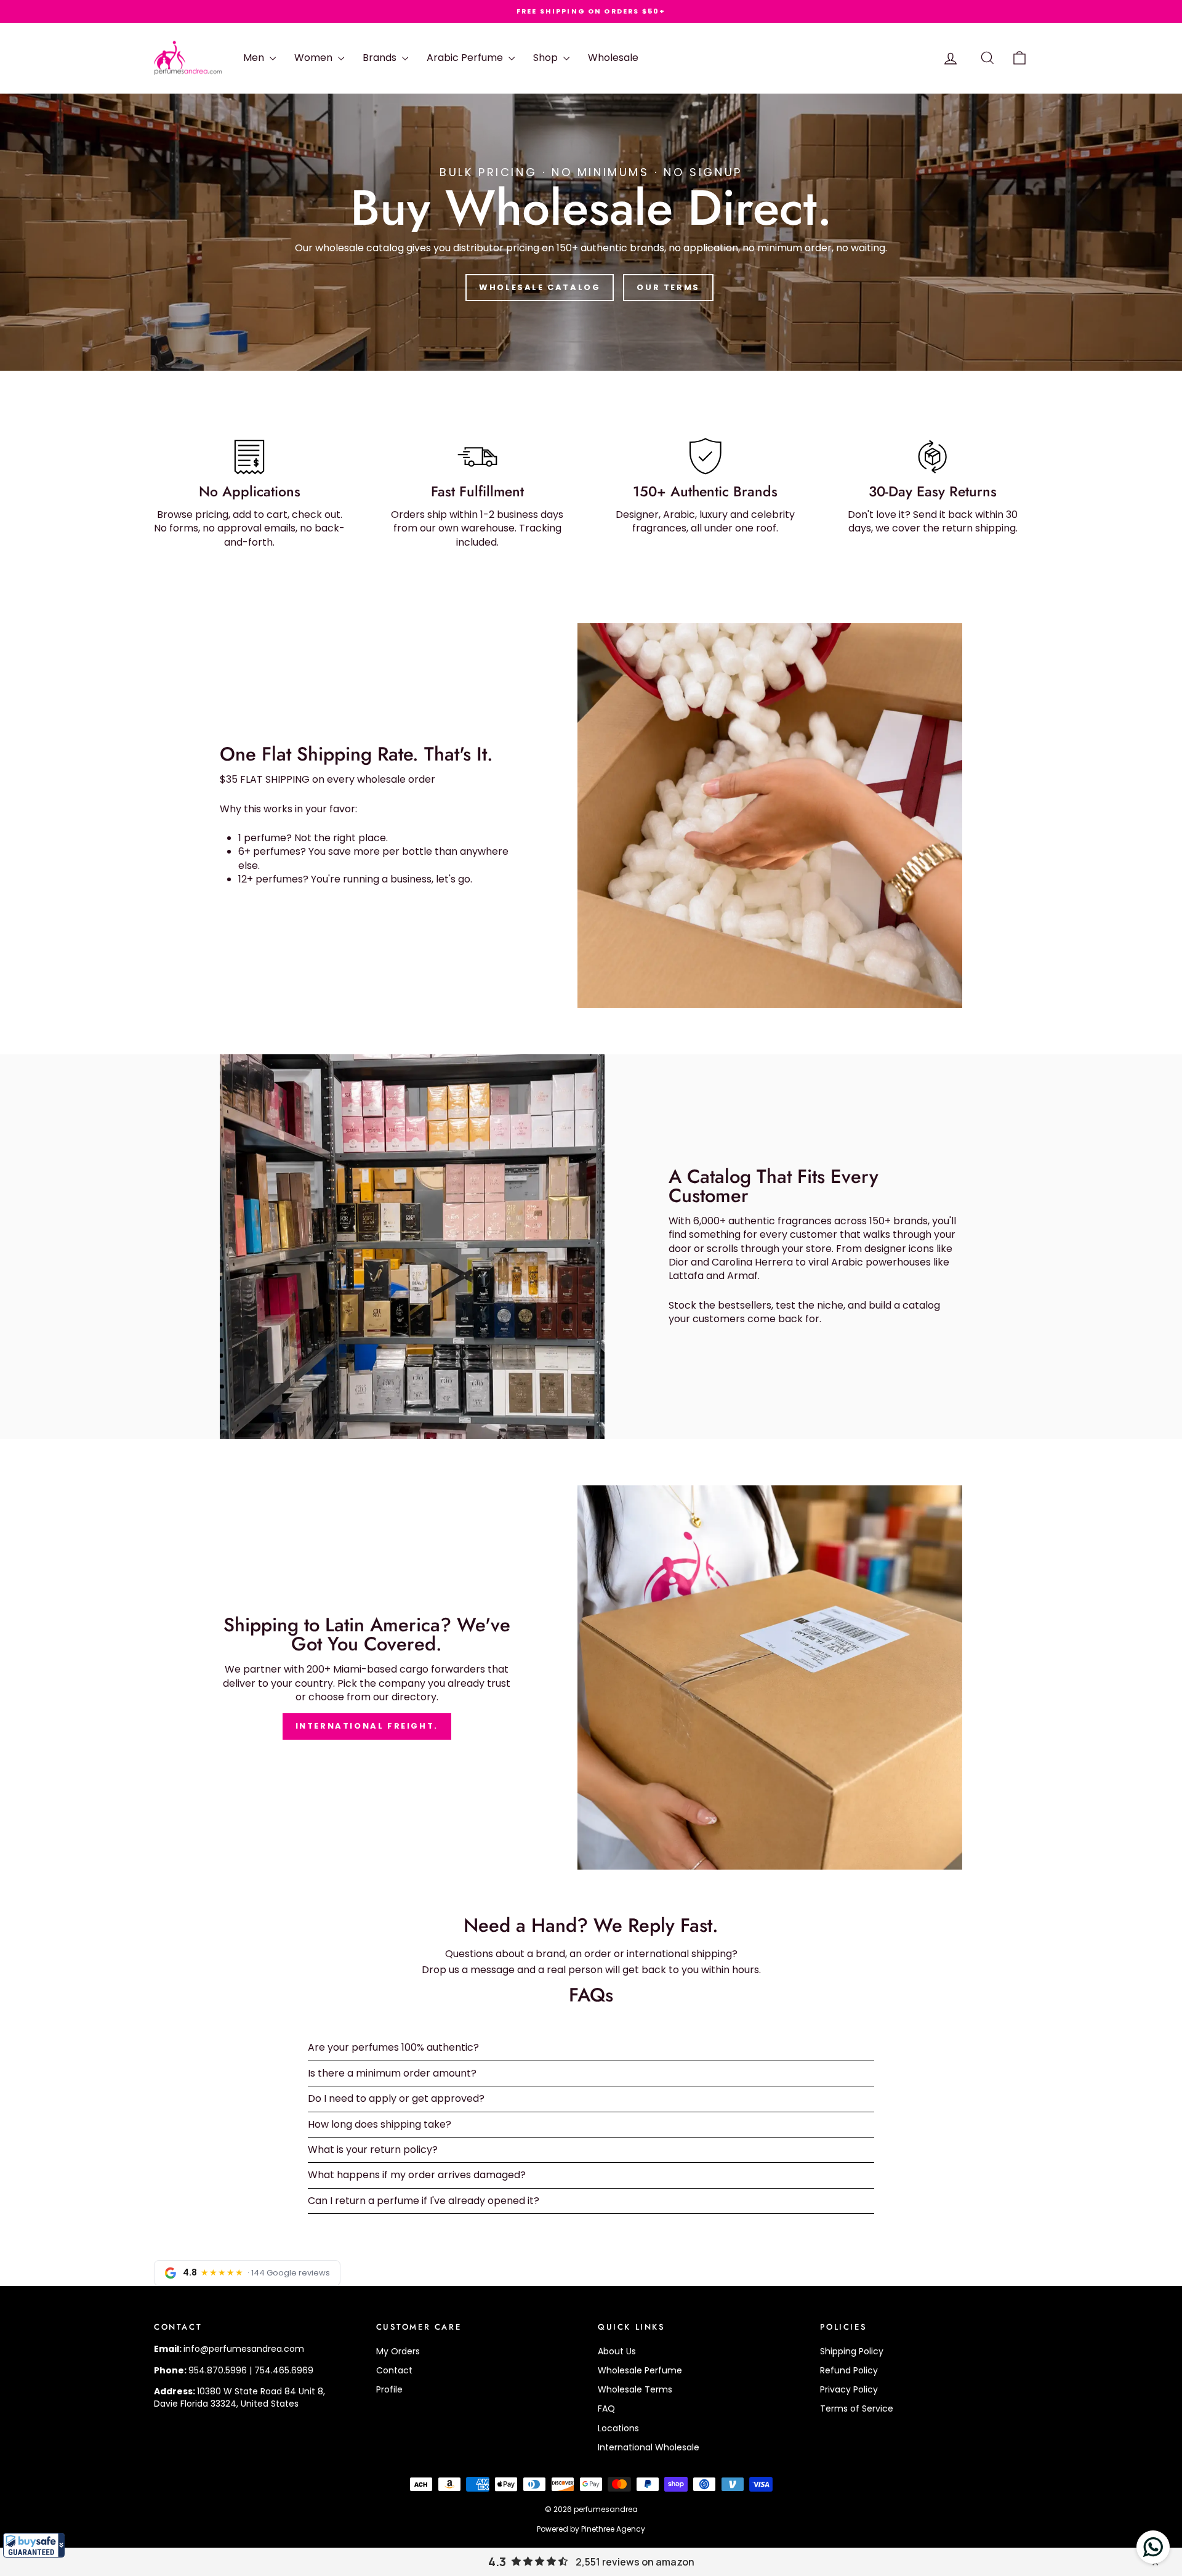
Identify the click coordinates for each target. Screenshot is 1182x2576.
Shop (547, 58)
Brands (381, 58)
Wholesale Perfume (640, 2370)
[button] (34, 2545)
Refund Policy (849, 2370)
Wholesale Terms (635, 2389)
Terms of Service (857, 2408)
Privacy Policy (849, 2389)
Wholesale (613, 58)
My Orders (398, 2351)
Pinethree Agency (613, 2529)
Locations (618, 2428)
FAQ (606, 2408)
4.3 (497, 2562)
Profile (389, 2389)
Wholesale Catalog (540, 287)
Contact (394, 2370)
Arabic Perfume (466, 58)
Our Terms (668, 287)
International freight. (367, 1726)
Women (315, 58)
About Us (617, 2351)
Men (255, 58)
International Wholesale (649, 2447)
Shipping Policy (852, 2351)
